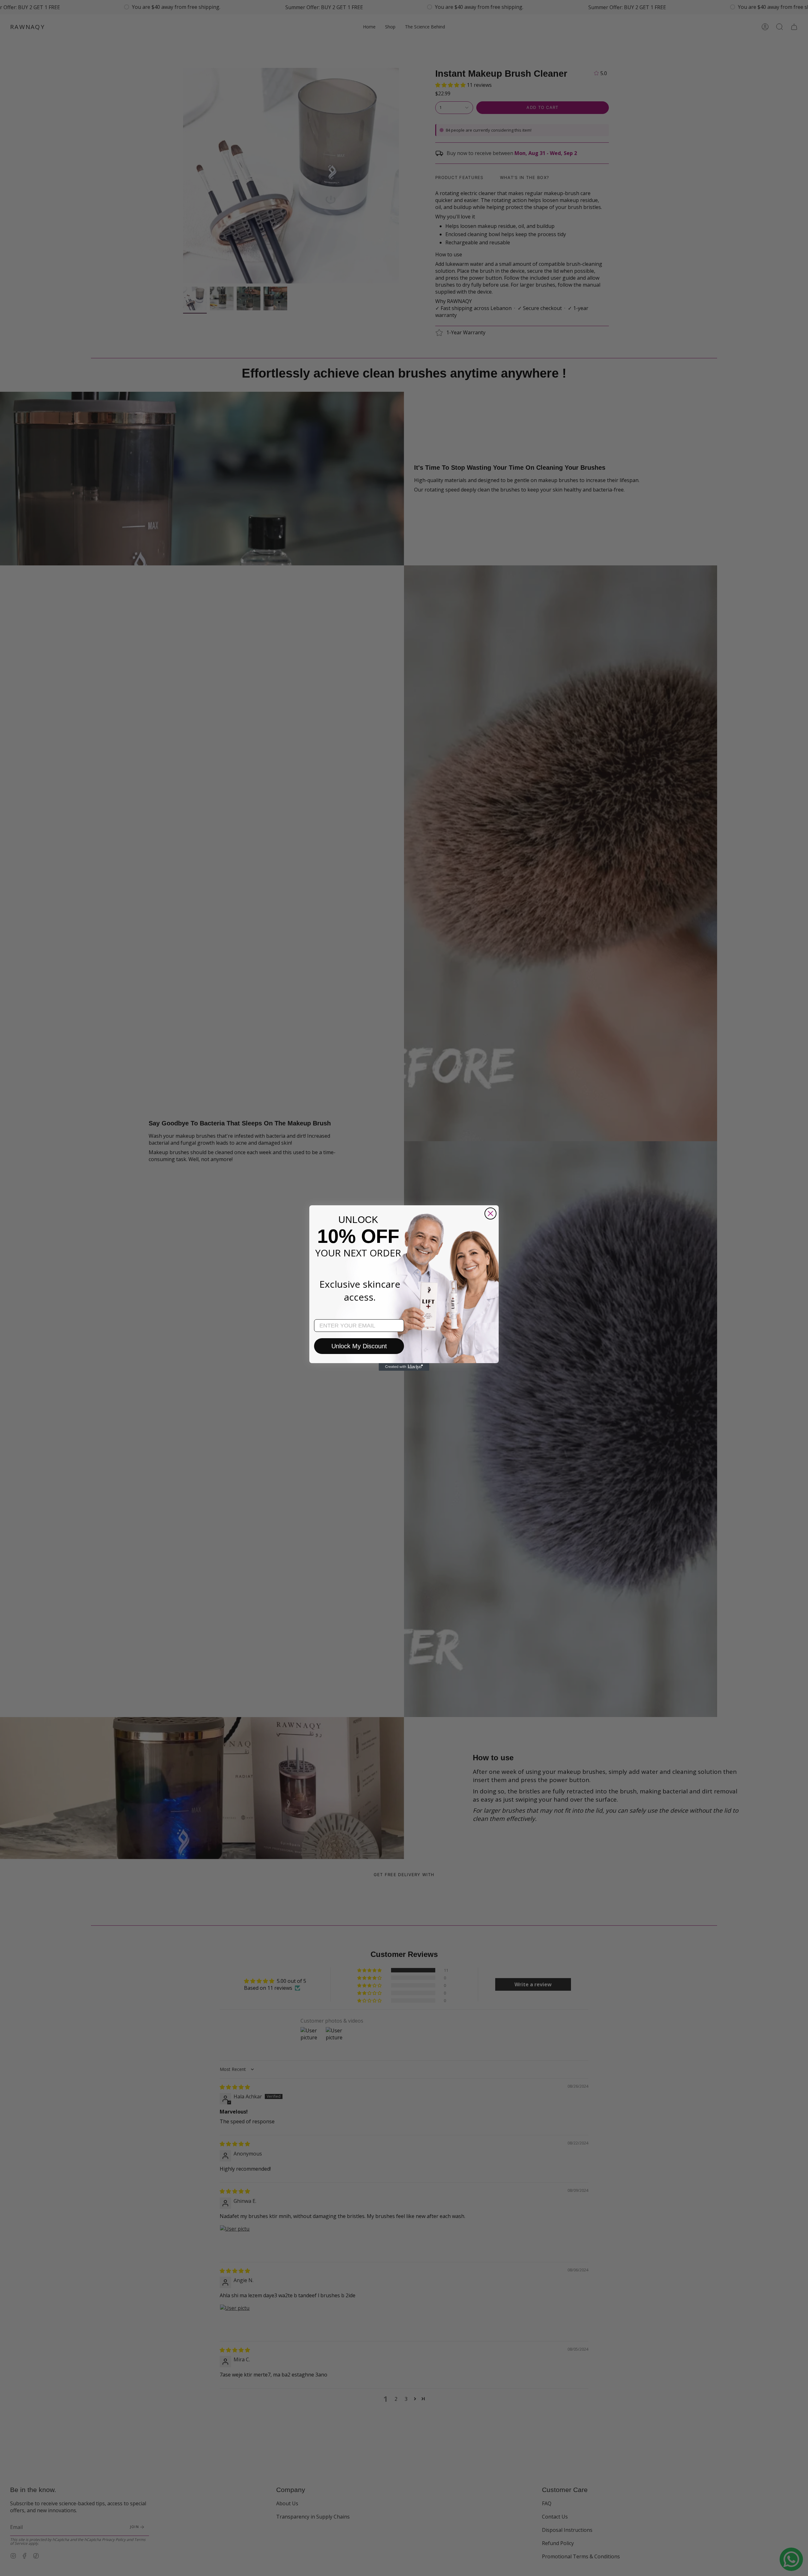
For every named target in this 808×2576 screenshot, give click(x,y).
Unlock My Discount (359, 1346)
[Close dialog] (490, 1213)
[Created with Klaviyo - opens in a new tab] (404, 1367)
